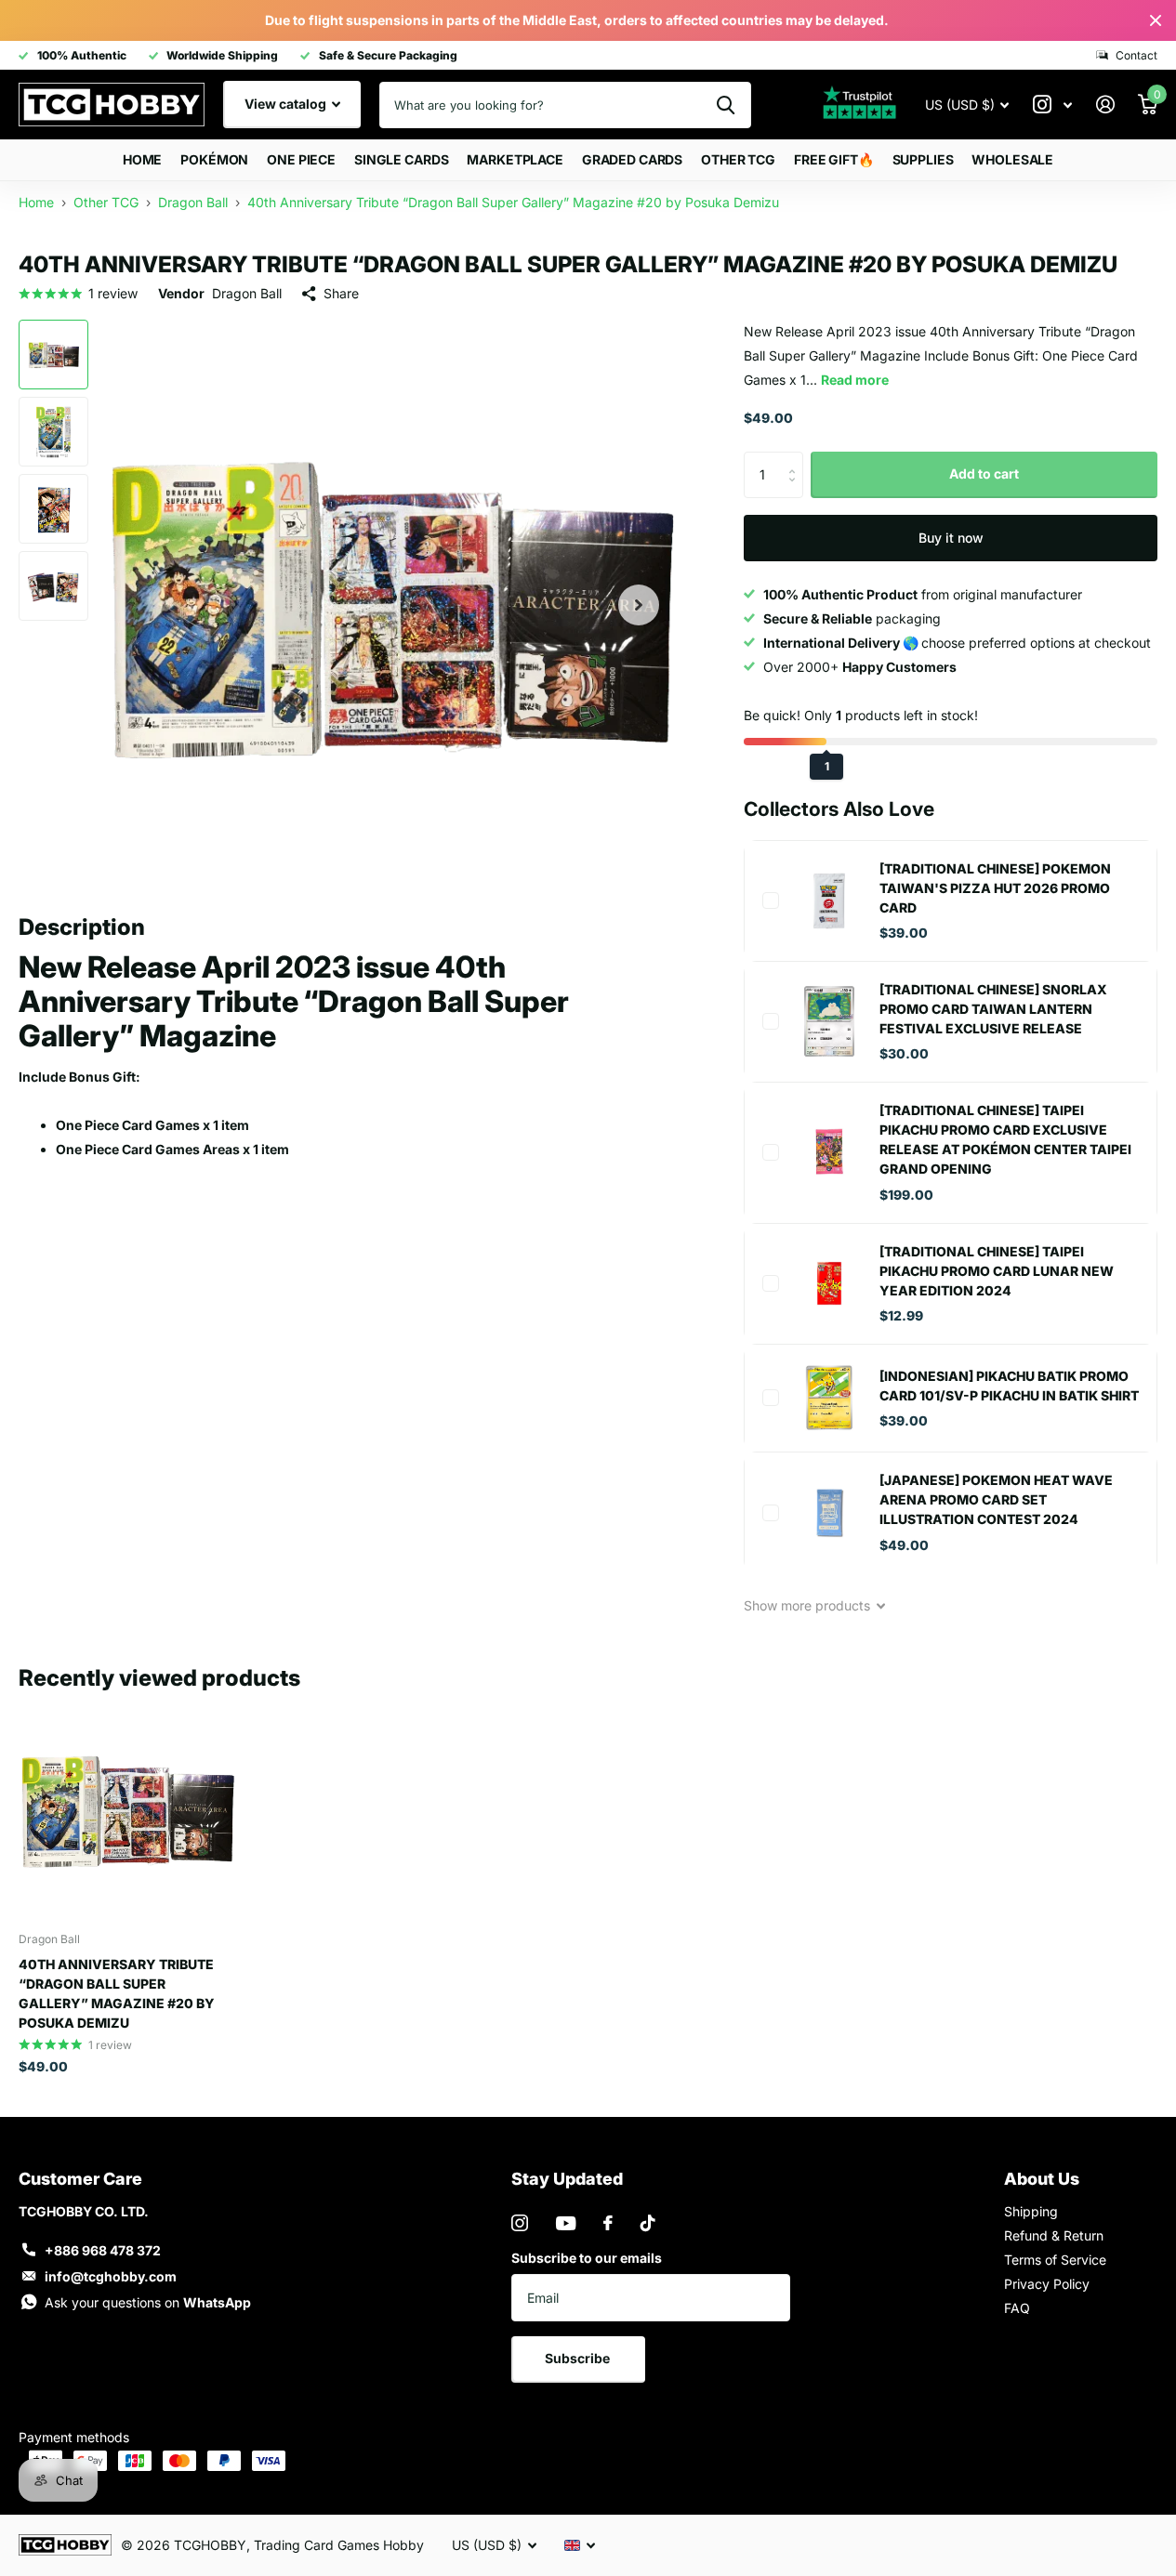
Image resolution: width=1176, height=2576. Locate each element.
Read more (855, 380)
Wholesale (1012, 159)
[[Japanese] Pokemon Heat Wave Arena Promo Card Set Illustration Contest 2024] (829, 1513)
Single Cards (401, 159)
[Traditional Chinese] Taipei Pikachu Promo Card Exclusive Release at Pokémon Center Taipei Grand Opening (1005, 1139)
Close (1156, 20)
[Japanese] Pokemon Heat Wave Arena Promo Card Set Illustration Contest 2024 (996, 1499)
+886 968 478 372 (103, 2250)
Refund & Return (1054, 2235)
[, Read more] (1052, 105)
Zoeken (726, 105)
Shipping (1031, 2211)
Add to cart (984, 473)
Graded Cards (632, 159)
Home (142, 159)
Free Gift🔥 (834, 159)
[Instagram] (520, 2223)
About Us (1042, 2179)
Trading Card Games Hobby (339, 2545)
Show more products (809, 1605)
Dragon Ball (247, 293)
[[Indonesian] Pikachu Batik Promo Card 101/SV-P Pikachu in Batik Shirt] (829, 1398)
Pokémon (214, 159)
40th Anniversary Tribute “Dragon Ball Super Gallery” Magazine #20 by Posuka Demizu (117, 1993)
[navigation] (53, 355)
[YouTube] (566, 2223)
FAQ (1017, 2308)
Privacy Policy (1047, 2284)
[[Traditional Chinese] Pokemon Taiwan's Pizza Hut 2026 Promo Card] (829, 900)
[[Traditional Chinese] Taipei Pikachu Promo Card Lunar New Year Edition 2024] (829, 1283)
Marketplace (515, 159)
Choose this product (771, 900)
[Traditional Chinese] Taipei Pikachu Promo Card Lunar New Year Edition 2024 (997, 1271)
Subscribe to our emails (587, 2258)
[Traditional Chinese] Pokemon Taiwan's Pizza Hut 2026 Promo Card (995, 888)
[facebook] (608, 2223)
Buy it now (951, 538)
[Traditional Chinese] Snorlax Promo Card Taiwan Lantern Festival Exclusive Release (993, 1009)
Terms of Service (1055, 2260)
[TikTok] (648, 2223)
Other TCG (738, 159)
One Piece (301, 159)
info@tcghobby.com (111, 2276)
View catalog (287, 104)
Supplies (923, 159)
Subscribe (579, 2358)
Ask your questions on (148, 2302)
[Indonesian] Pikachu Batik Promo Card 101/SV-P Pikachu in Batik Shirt (1009, 1386)
